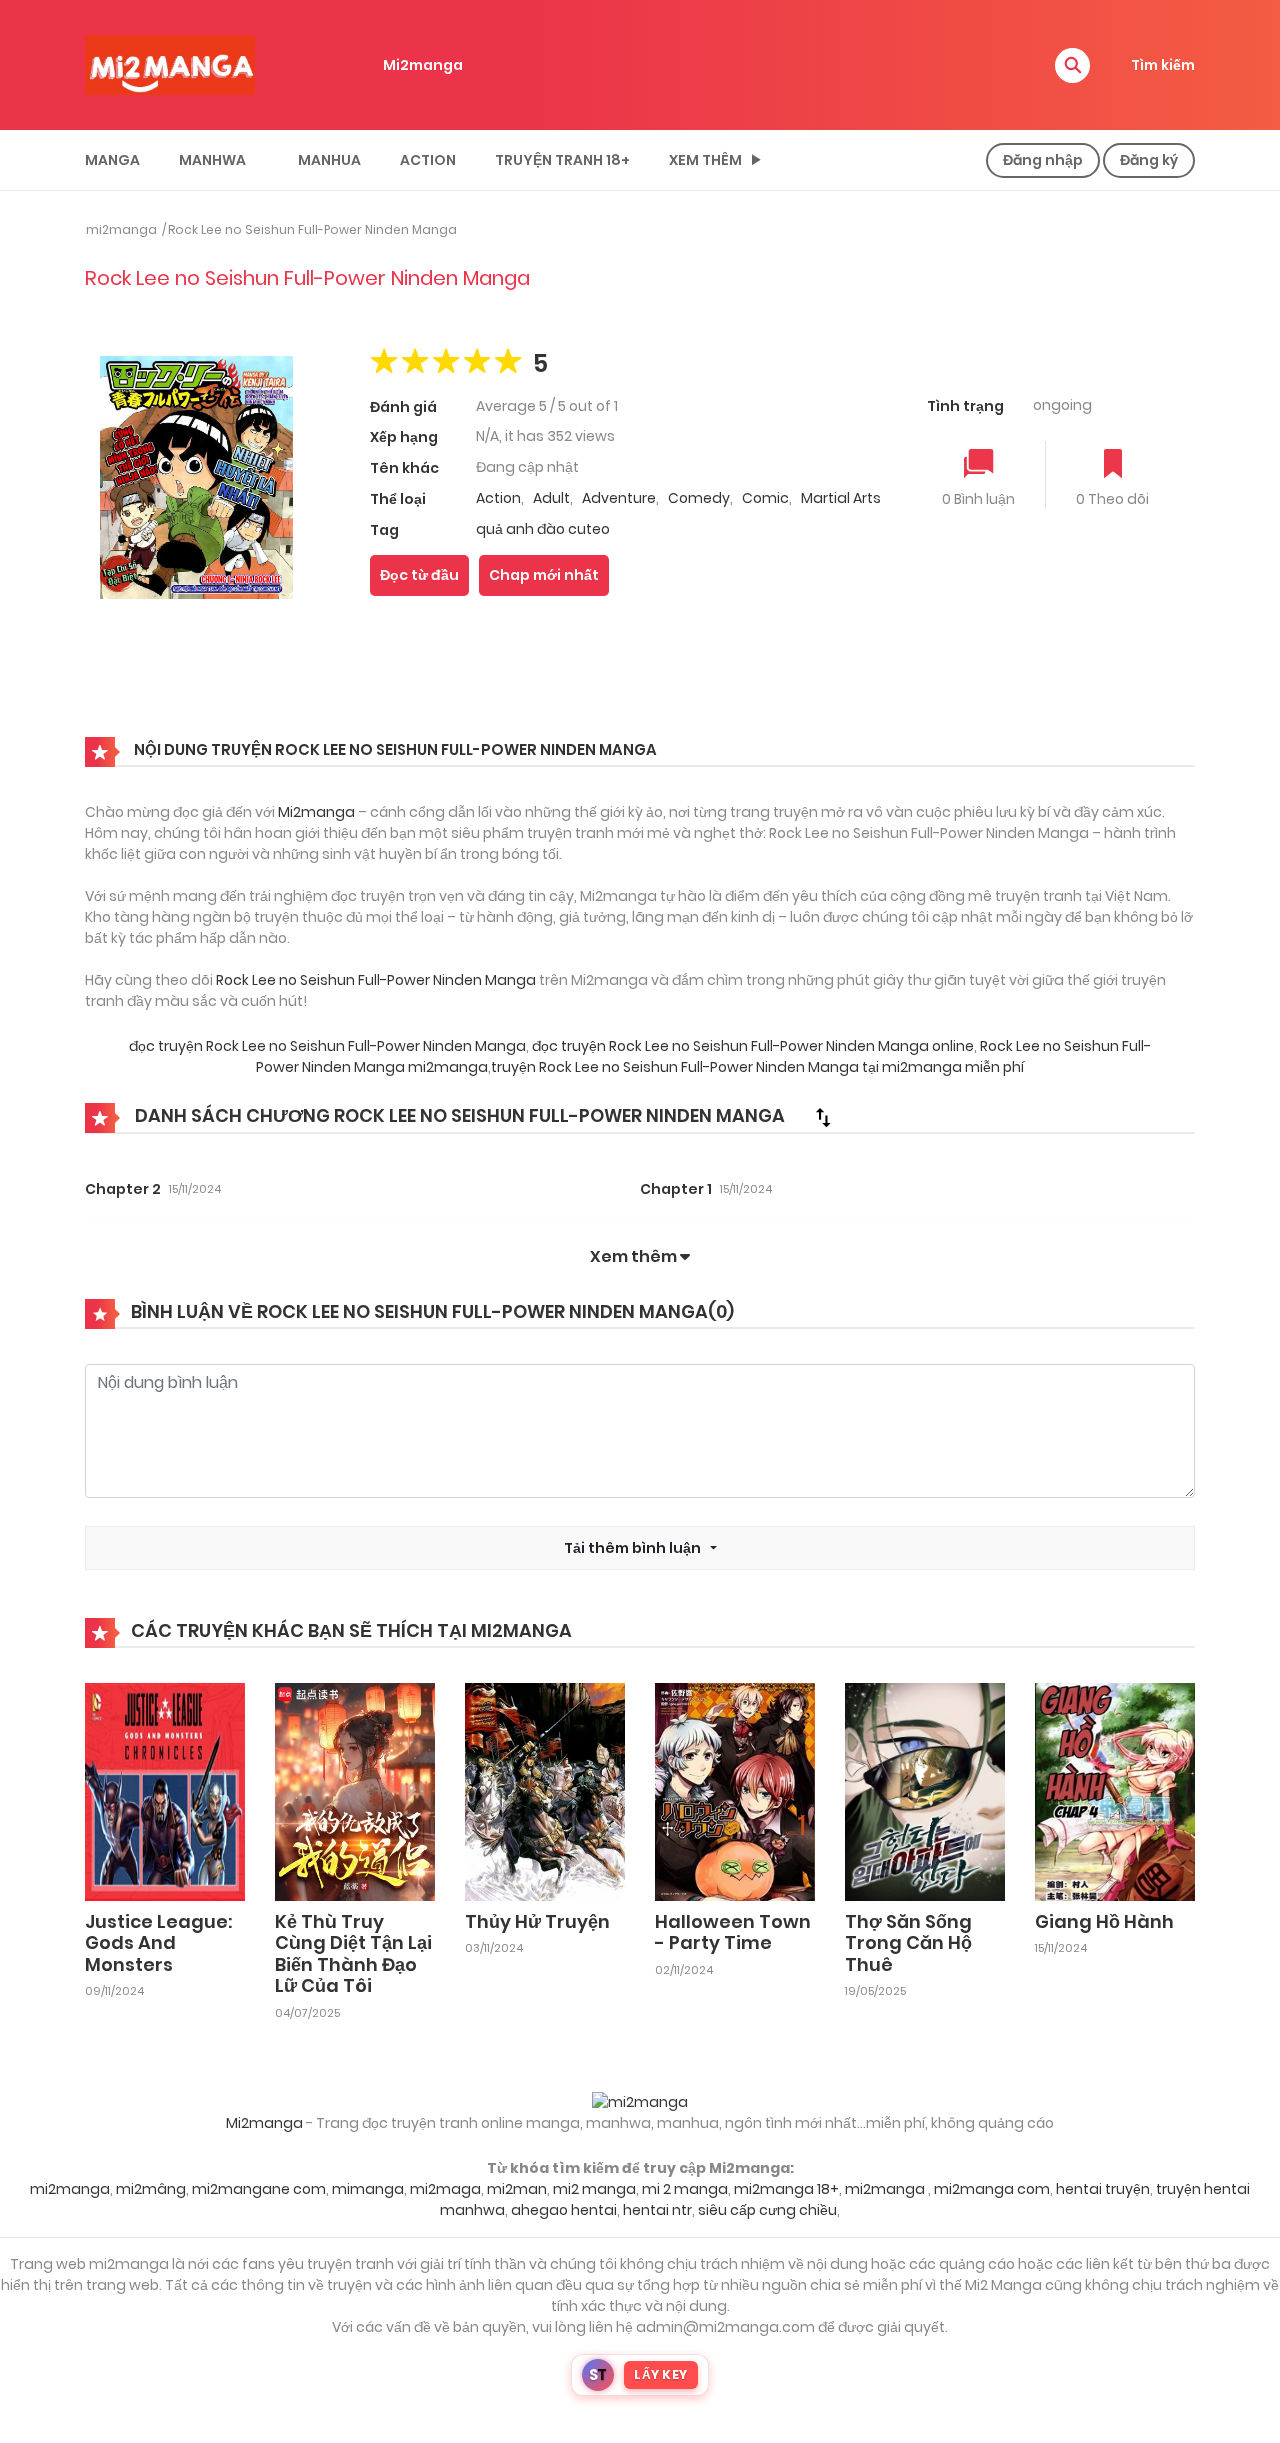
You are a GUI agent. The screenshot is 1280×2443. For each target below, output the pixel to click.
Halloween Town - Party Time (733, 1932)
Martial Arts (841, 498)
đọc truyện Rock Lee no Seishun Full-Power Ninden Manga (327, 1046)
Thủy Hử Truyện (537, 1921)
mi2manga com (992, 2189)
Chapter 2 (123, 1189)
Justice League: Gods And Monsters (158, 1943)
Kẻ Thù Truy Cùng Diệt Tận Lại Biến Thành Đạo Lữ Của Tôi (353, 1954)
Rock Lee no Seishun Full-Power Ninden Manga (312, 229)
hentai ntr (657, 2210)
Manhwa (212, 160)
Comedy (699, 498)
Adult (551, 498)
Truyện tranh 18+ (562, 160)
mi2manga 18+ (786, 2189)
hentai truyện (1103, 2189)
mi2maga (445, 2189)
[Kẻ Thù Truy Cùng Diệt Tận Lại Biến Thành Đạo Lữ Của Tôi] (355, 1790)
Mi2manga (423, 65)
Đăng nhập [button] (1043, 160)
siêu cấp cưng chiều (767, 2210)
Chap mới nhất (544, 575)
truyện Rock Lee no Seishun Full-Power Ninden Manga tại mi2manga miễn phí (757, 1067)
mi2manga (121, 229)
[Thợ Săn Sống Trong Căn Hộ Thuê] (925, 1790)
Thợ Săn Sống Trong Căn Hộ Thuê (908, 1943)
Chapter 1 (676, 1189)
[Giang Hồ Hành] (1115, 1790)
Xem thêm (705, 160)
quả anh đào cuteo (543, 529)
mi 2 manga (685, 2189)
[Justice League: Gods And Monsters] (165, 1790)
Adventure (619, 498)
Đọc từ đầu (419, 575)
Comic (765, 498)
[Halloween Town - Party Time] (735, 1790)
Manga (112, 160)
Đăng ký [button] (1149, 160)
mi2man (517, 2189)
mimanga (368, 2189)
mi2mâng (151, 2189)
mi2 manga (594, 2189)
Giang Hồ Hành (1104, 1921)
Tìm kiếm (1163, 65)
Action (428, 160)
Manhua (329, 160)
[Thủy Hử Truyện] (545, 1790)
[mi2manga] (170, 64)
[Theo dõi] (1113, 465)
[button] (1072, 65)
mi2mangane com (259, 2189)
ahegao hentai (564, 2210)
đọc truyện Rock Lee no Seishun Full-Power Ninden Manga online (753, 1046)
